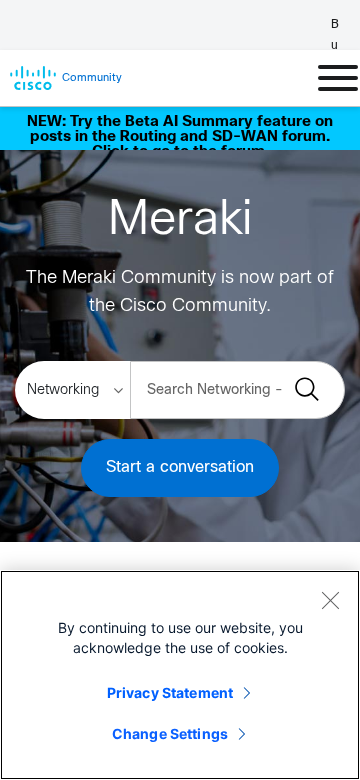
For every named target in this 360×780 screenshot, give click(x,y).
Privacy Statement (170, 692)
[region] (180, 675)
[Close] (330, 600)
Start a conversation (180, 467)
